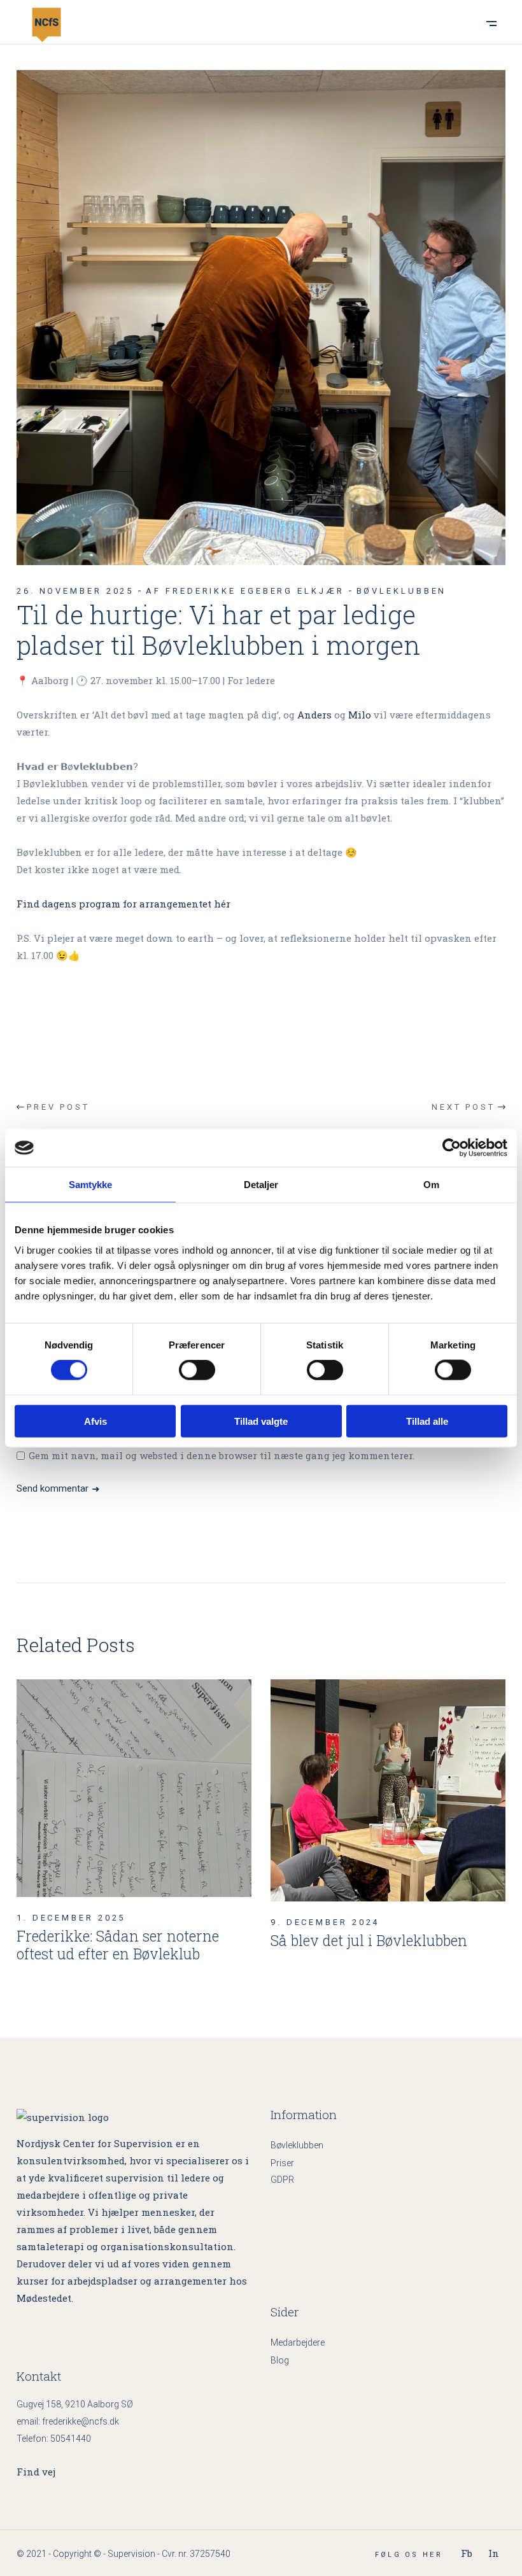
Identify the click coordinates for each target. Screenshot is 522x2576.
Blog (280, 2360)
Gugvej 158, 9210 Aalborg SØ (75, 2404)
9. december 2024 (325, 1922)
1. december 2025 (71, 1918)
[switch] (197, 1370)
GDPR (282, 2180)
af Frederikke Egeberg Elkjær (245, 591)
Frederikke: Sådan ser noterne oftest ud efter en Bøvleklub (118, 1945)
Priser (282, 2163)
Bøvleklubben (402, 591)
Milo (360, 715)
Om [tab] (431, 1185)
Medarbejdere (298, 2342)
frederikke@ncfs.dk (81, 2421)
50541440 (71, 2439)
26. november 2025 (75, 591)
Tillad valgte (261, 1421)
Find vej (36, 2472)
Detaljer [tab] (261, 1185)
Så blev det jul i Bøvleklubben (369, 1940)
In (494, 2553)
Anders (314, 715)
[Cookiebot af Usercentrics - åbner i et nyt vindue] (452, 1148)
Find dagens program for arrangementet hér (123, 904)
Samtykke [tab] (91, 1185)
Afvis (95, 1421)
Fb (467, 2553)
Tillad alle (427, 1421)
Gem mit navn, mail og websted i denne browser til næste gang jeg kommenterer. (222, 1455)
